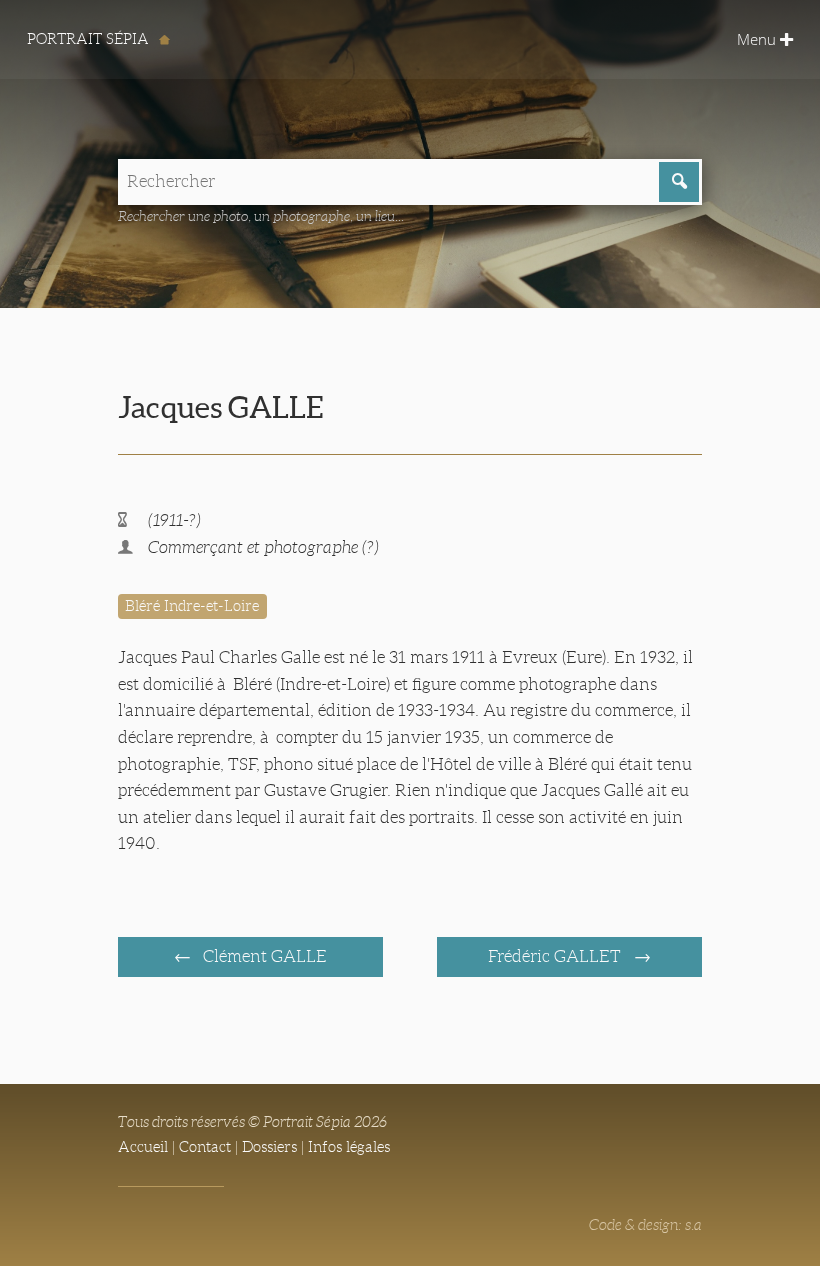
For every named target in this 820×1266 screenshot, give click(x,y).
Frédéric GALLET (556, 956)
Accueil (143, 1147)
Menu (758, 39)
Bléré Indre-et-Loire (192, 606)
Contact (205, 1147)
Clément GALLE (263, 956)
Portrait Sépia (90, 39)
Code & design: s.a (645, 1225)
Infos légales (349, 1147)
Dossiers (269, 1147)
